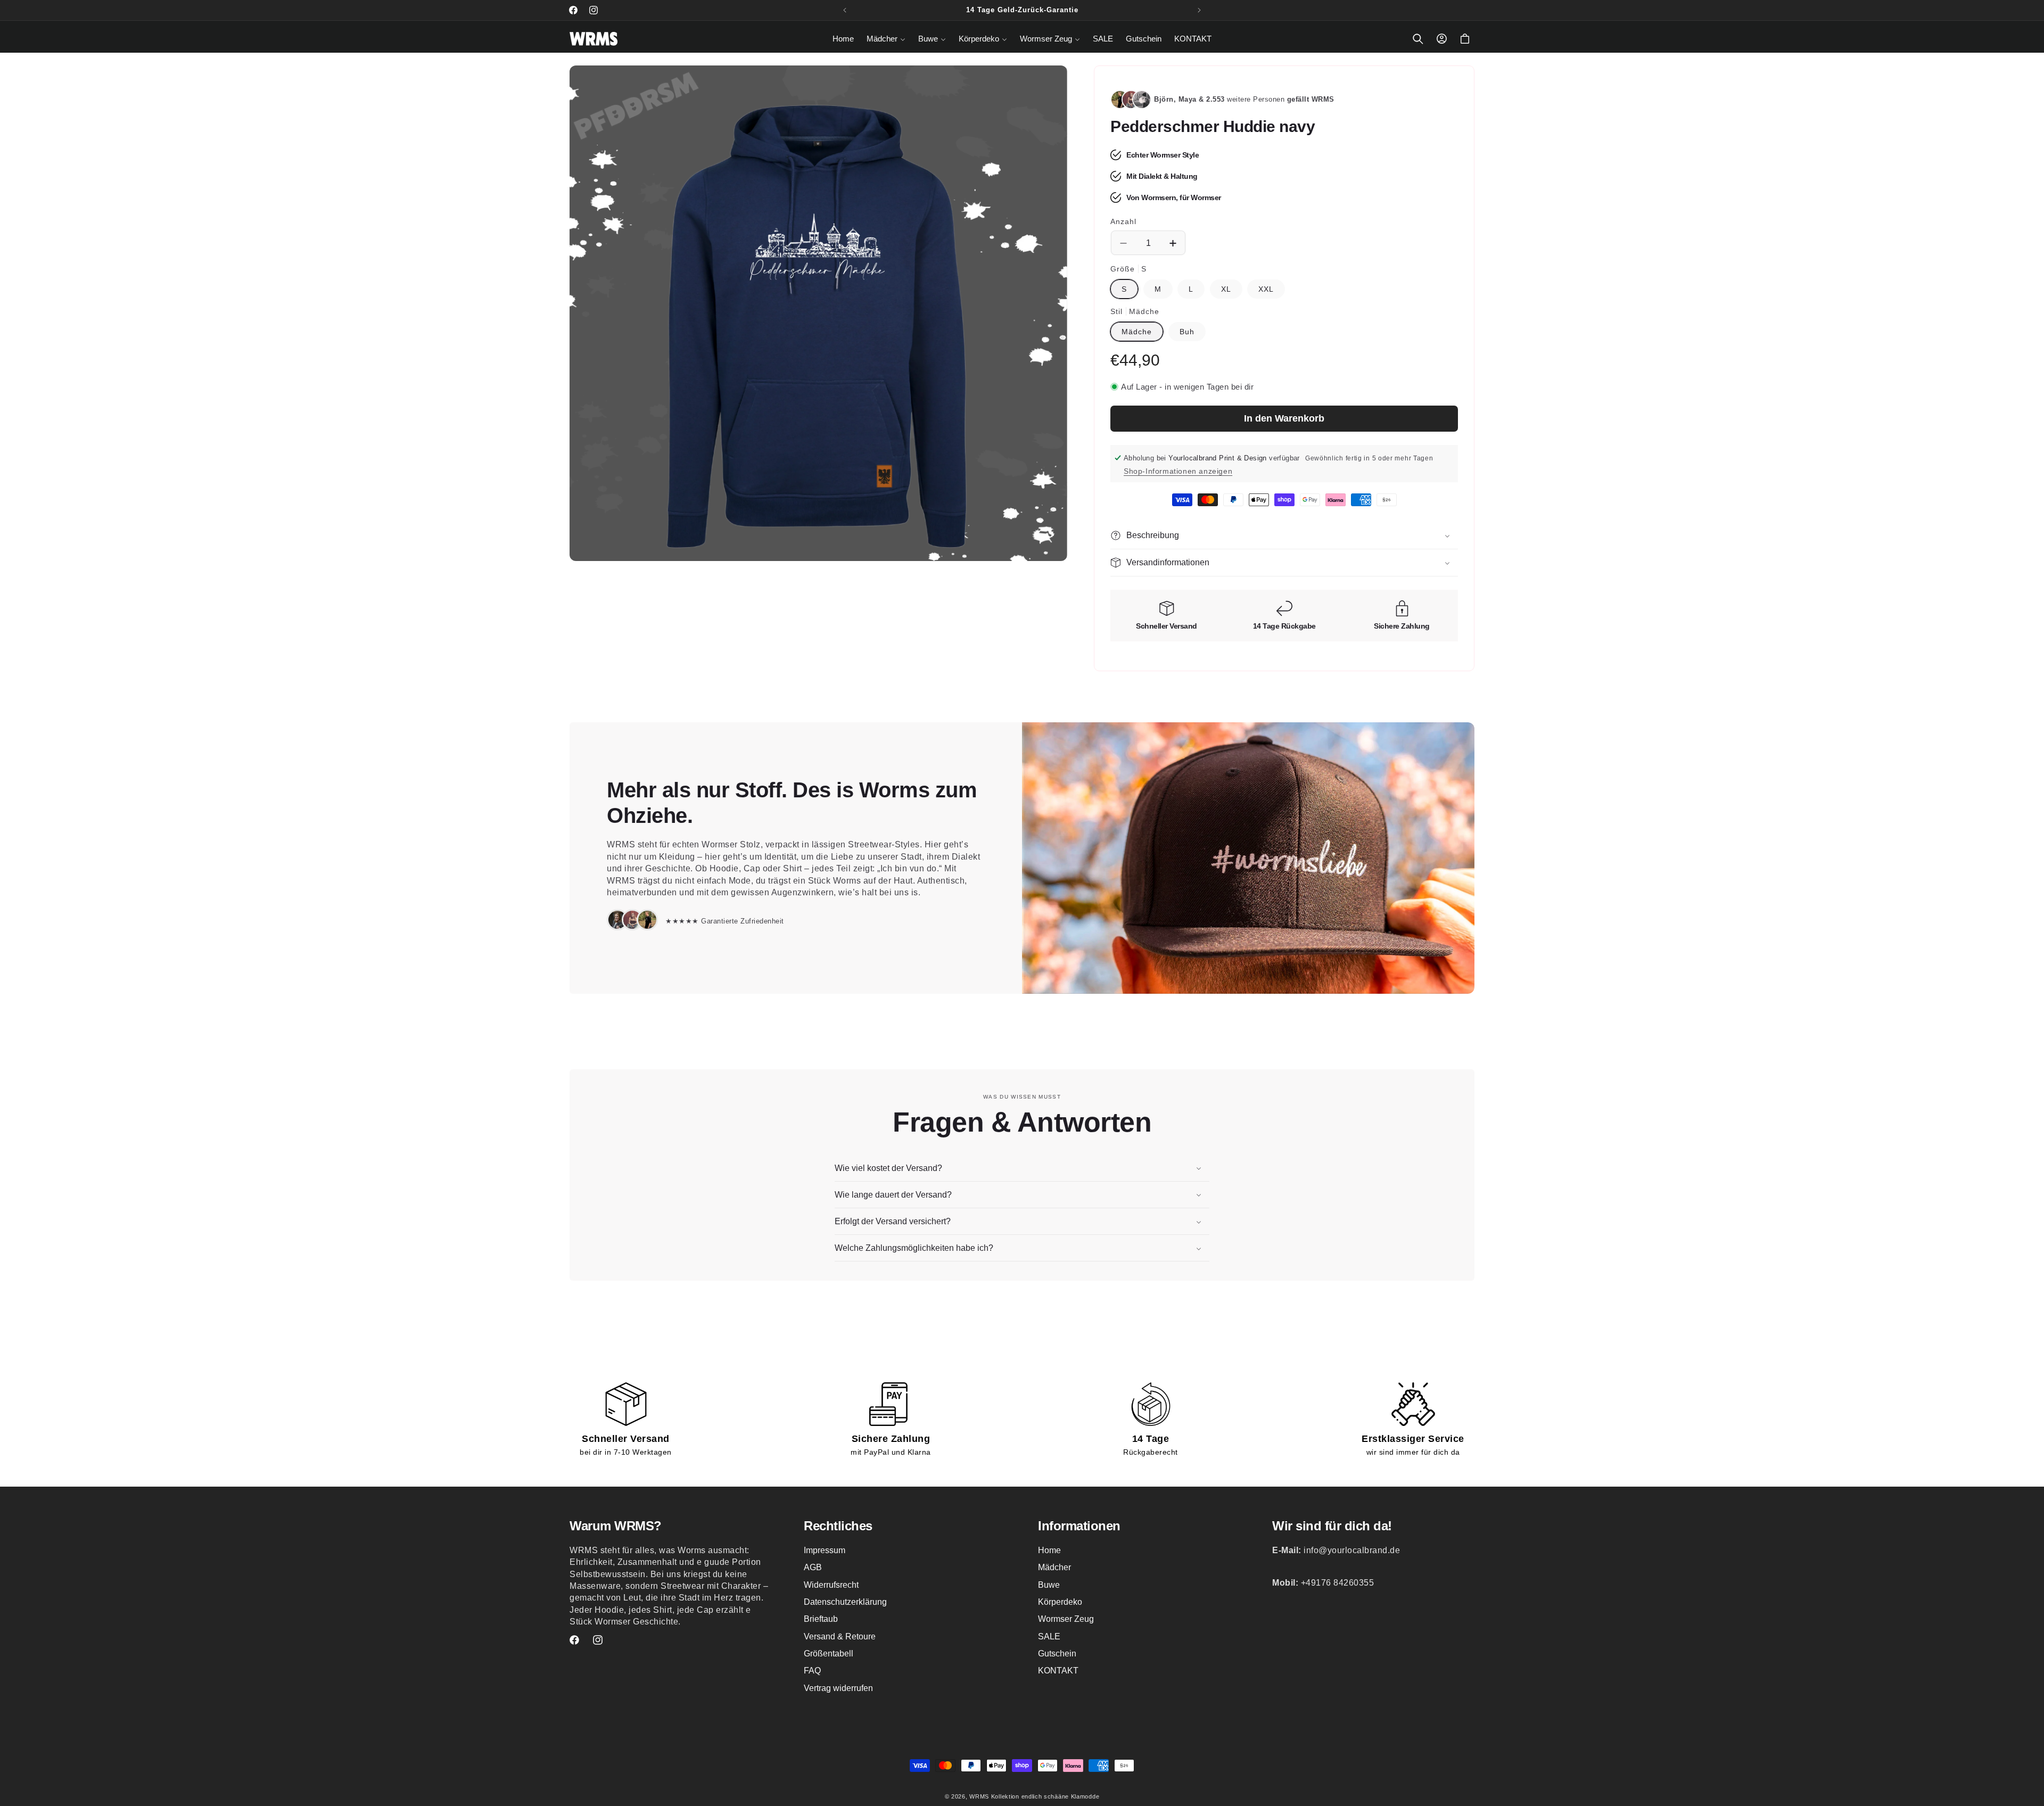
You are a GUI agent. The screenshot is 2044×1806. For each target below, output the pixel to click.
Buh (1187, 332)
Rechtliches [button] (838, 1526)
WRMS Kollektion (994, 1796)
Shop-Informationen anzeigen (1178, 471)
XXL (1266, 289)
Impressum (825, 1550)
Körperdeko (1060, 1602)
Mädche (1137, 332)
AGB (813, 1567)
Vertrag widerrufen (838, 1688)
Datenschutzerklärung (845, 1602)
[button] (886, 39)
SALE (1049, 1636)
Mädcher (1054, 1567)
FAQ (812, 1671)
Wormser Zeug (1066, 1619)
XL (1226, 289)
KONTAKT (1058, 1671)
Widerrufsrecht (831, 1585)
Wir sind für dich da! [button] (1332, 1526)
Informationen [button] (1079, 1526)
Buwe (1049, 1585)
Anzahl (1123, 221)
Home (1049, 1550)
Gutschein (1057, 1654)
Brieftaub (821, 1619)
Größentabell (829, 1654)
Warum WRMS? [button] (616, 1526)
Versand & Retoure (840, 1636)
